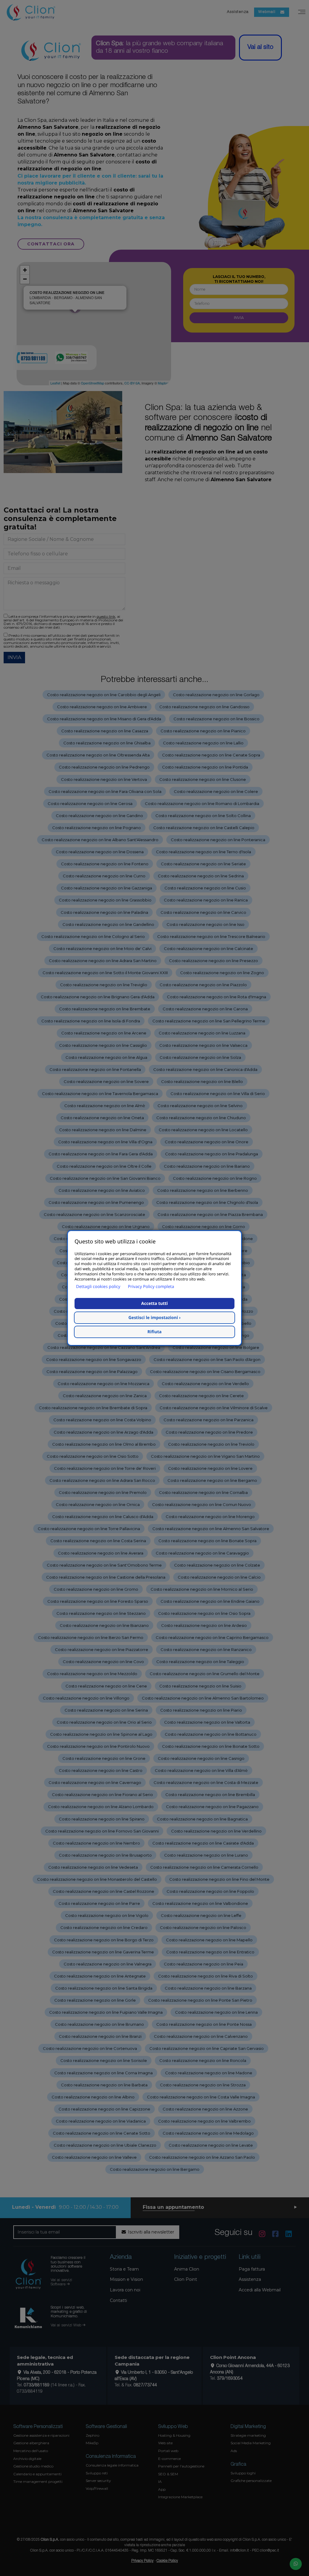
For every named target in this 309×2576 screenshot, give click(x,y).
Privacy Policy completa (151, 1287)
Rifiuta (155, 1332)
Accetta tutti (154, 1304)
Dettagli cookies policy (98, 1287)
